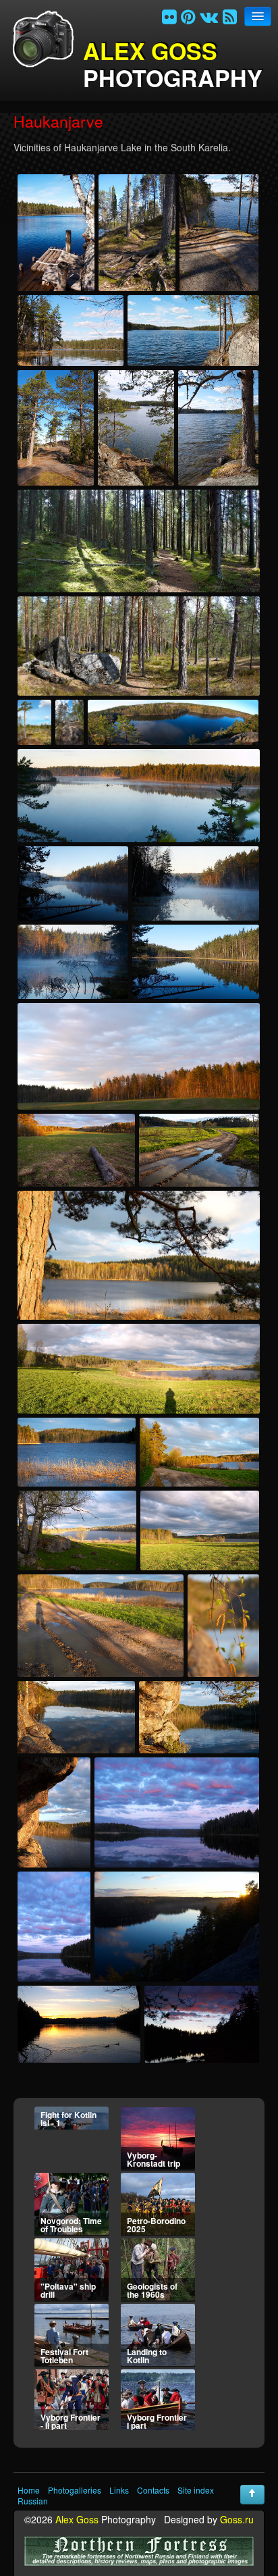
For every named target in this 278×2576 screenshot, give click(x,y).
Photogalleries (75, 2490)
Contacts (153, 2490)
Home (29, 2490)
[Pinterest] (188, 16)
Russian (33, 2501)
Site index (196, 2490)
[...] (56, 233)
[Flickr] (169, 16)
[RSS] (230, 16)
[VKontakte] (209, 16)
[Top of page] (252, 2495)
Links (119, 2490)
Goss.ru (237, 2519)
